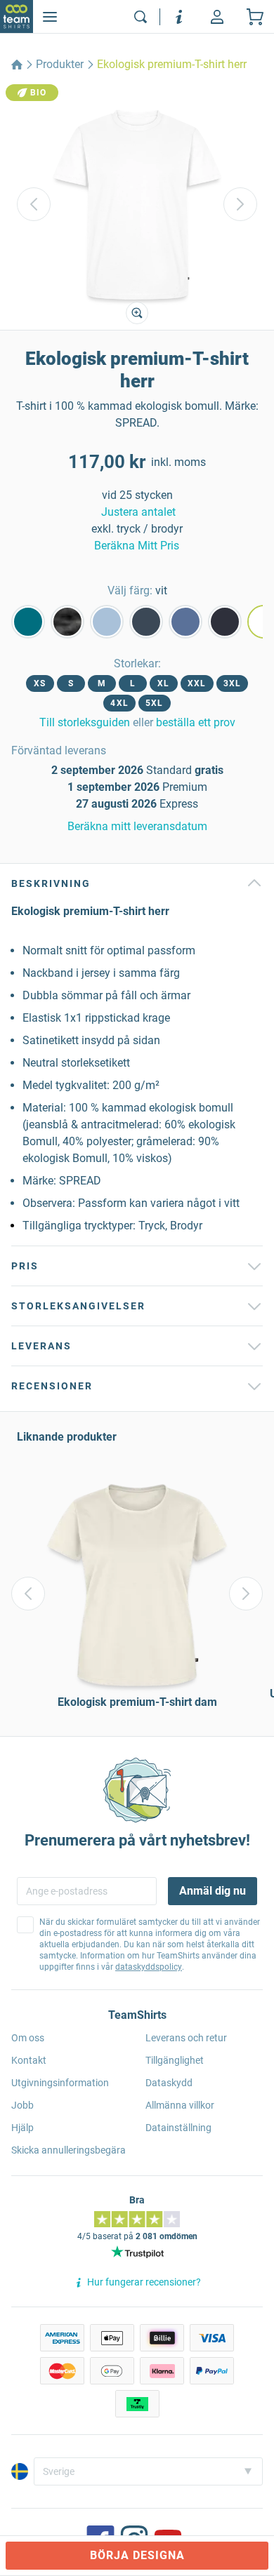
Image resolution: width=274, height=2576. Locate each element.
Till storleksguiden (85, 722)
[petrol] (28, 622)
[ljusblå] (107, 622)
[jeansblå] (146, 622)
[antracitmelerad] (67, 622)
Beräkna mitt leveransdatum (137, 826)
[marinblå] (225, 622)
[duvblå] (185, 622)
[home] (17, 65)
